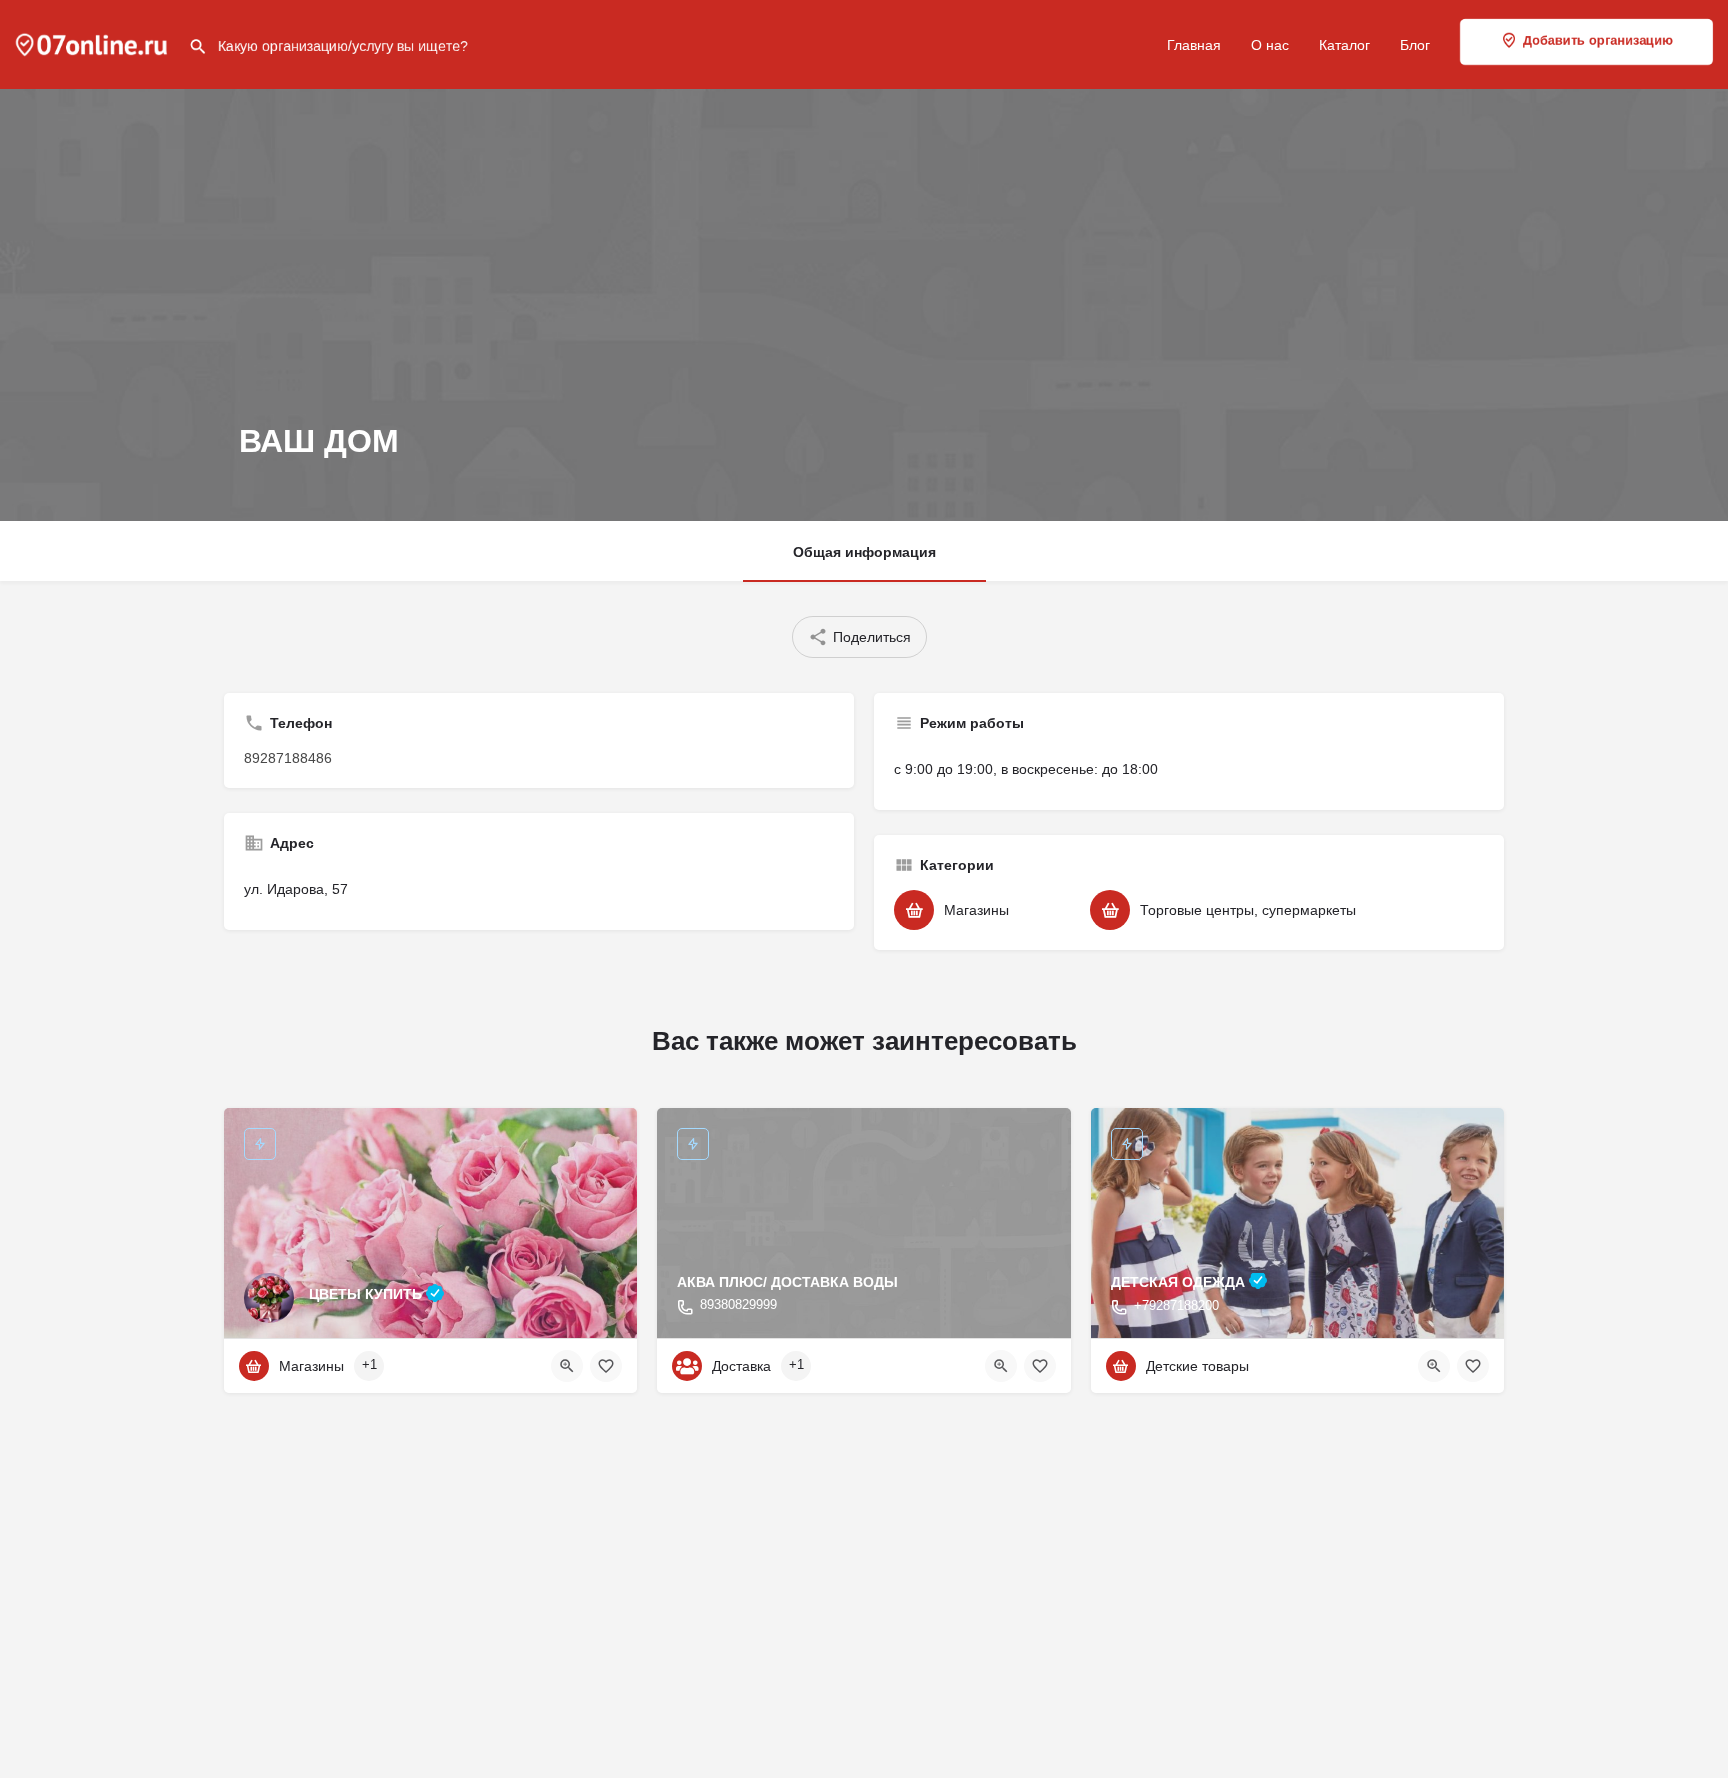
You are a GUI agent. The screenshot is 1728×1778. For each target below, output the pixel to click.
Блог (1415, 45)
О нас (1270, 45)
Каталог (1344, 45)
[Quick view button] (567, 1366)
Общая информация (864, 552)
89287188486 (288, 758)
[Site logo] (94, 43)
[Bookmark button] (606, 1366)
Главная (1194, 45)
